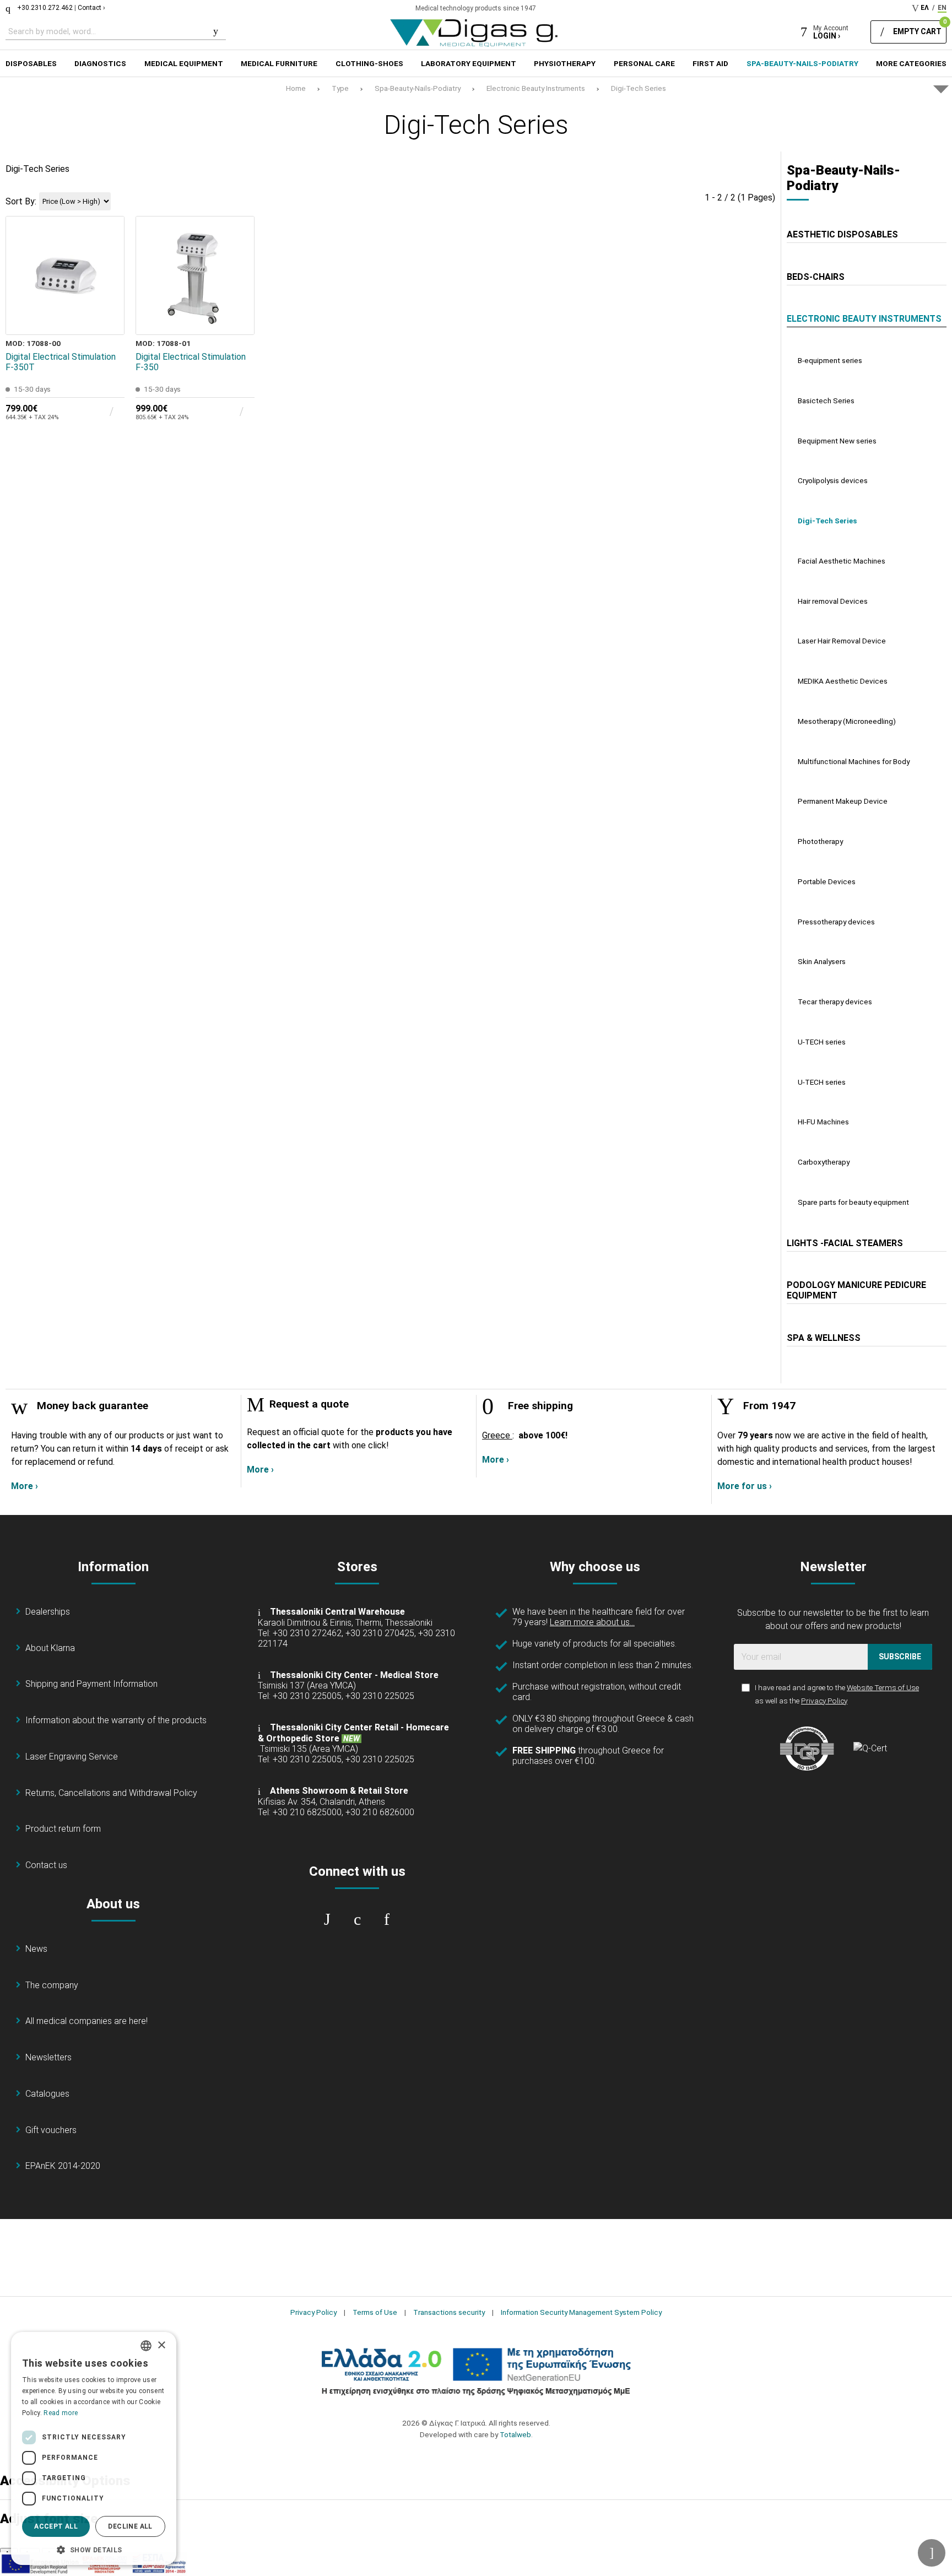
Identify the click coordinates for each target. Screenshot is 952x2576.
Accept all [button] (56, 2526)
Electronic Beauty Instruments (536, 88)
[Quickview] (109, 268)
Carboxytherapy (824, 1162)
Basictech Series (826, 401)
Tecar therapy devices (835, 1002)
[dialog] (94, 2448)
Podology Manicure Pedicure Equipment (856, 1290)
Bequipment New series (837, 441)
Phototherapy (820, 841)
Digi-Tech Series (639, 88)
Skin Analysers (822, 961)
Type (340, 88)
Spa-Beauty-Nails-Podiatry (418, 88)
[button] (94, 2549)
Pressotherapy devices (836, 922)
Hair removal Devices (833, 601)
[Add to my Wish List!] (109, 294)
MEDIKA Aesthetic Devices (843, 681)
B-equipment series (830, 360)
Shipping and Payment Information (91, 1684)
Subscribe (900, 1657)
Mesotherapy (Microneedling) (847, 721)
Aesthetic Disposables (842, 234)
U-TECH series (822, 1042)
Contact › (91, 8)
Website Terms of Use (883, 1687)
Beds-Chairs (816, 277)
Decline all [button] (130, 2526)
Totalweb (515, 2434)
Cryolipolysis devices (833, 480)
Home (296, 88)
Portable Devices (827, 881)
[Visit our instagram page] (357, 1919)
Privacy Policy (824, 1701)
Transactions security (449, 2312)
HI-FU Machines (823, 1122)
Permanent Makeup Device (843, 801)
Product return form (63, 1829)
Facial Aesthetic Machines (842, 561)
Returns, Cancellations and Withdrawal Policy (111, 1793)
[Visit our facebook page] (327, 1919)
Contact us (46, 1865)
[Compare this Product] (109, 319)
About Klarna (50, 1648)
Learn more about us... (592, 1622)
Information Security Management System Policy (581, 2312)
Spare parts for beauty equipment (853, 1202)
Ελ (925, 8)
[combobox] (146, 2346)
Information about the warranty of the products (116, 1720)
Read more (61, 2413)
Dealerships (48, 1612)
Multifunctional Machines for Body (854, 761)
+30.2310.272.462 (45, 8)
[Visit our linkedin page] (387, 1919)
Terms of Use (375, 2312)
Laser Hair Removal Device (842, 641)
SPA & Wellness (824, 1338)
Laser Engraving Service (72, 1757)
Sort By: (21, 201)
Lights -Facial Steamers (845, 1243)
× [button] (161, 2345)
